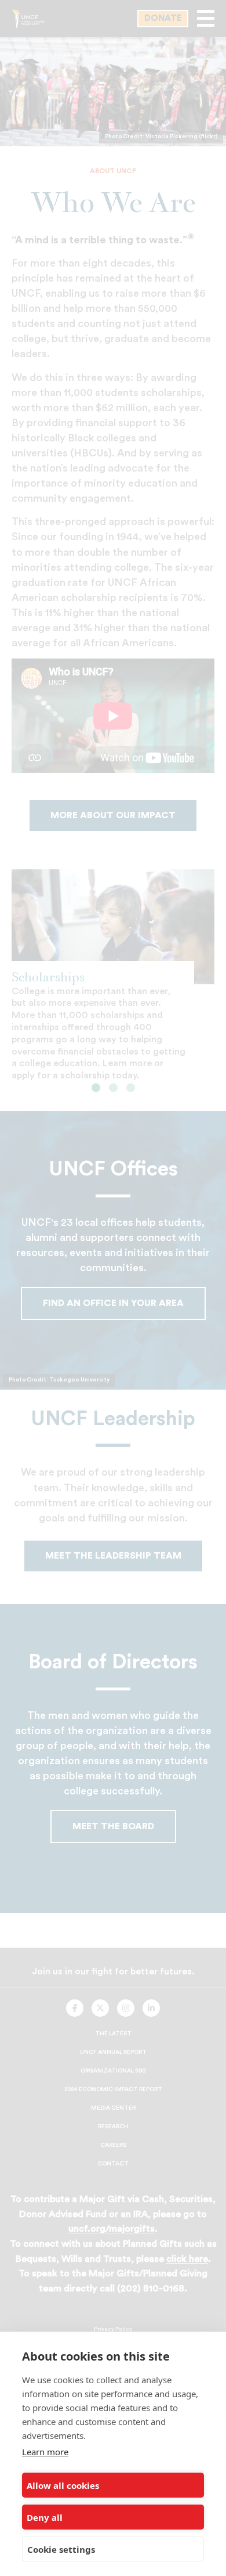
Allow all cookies (63, 2485)
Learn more (45, 2452)
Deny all (45, 2517)
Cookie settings (61, 2549)
